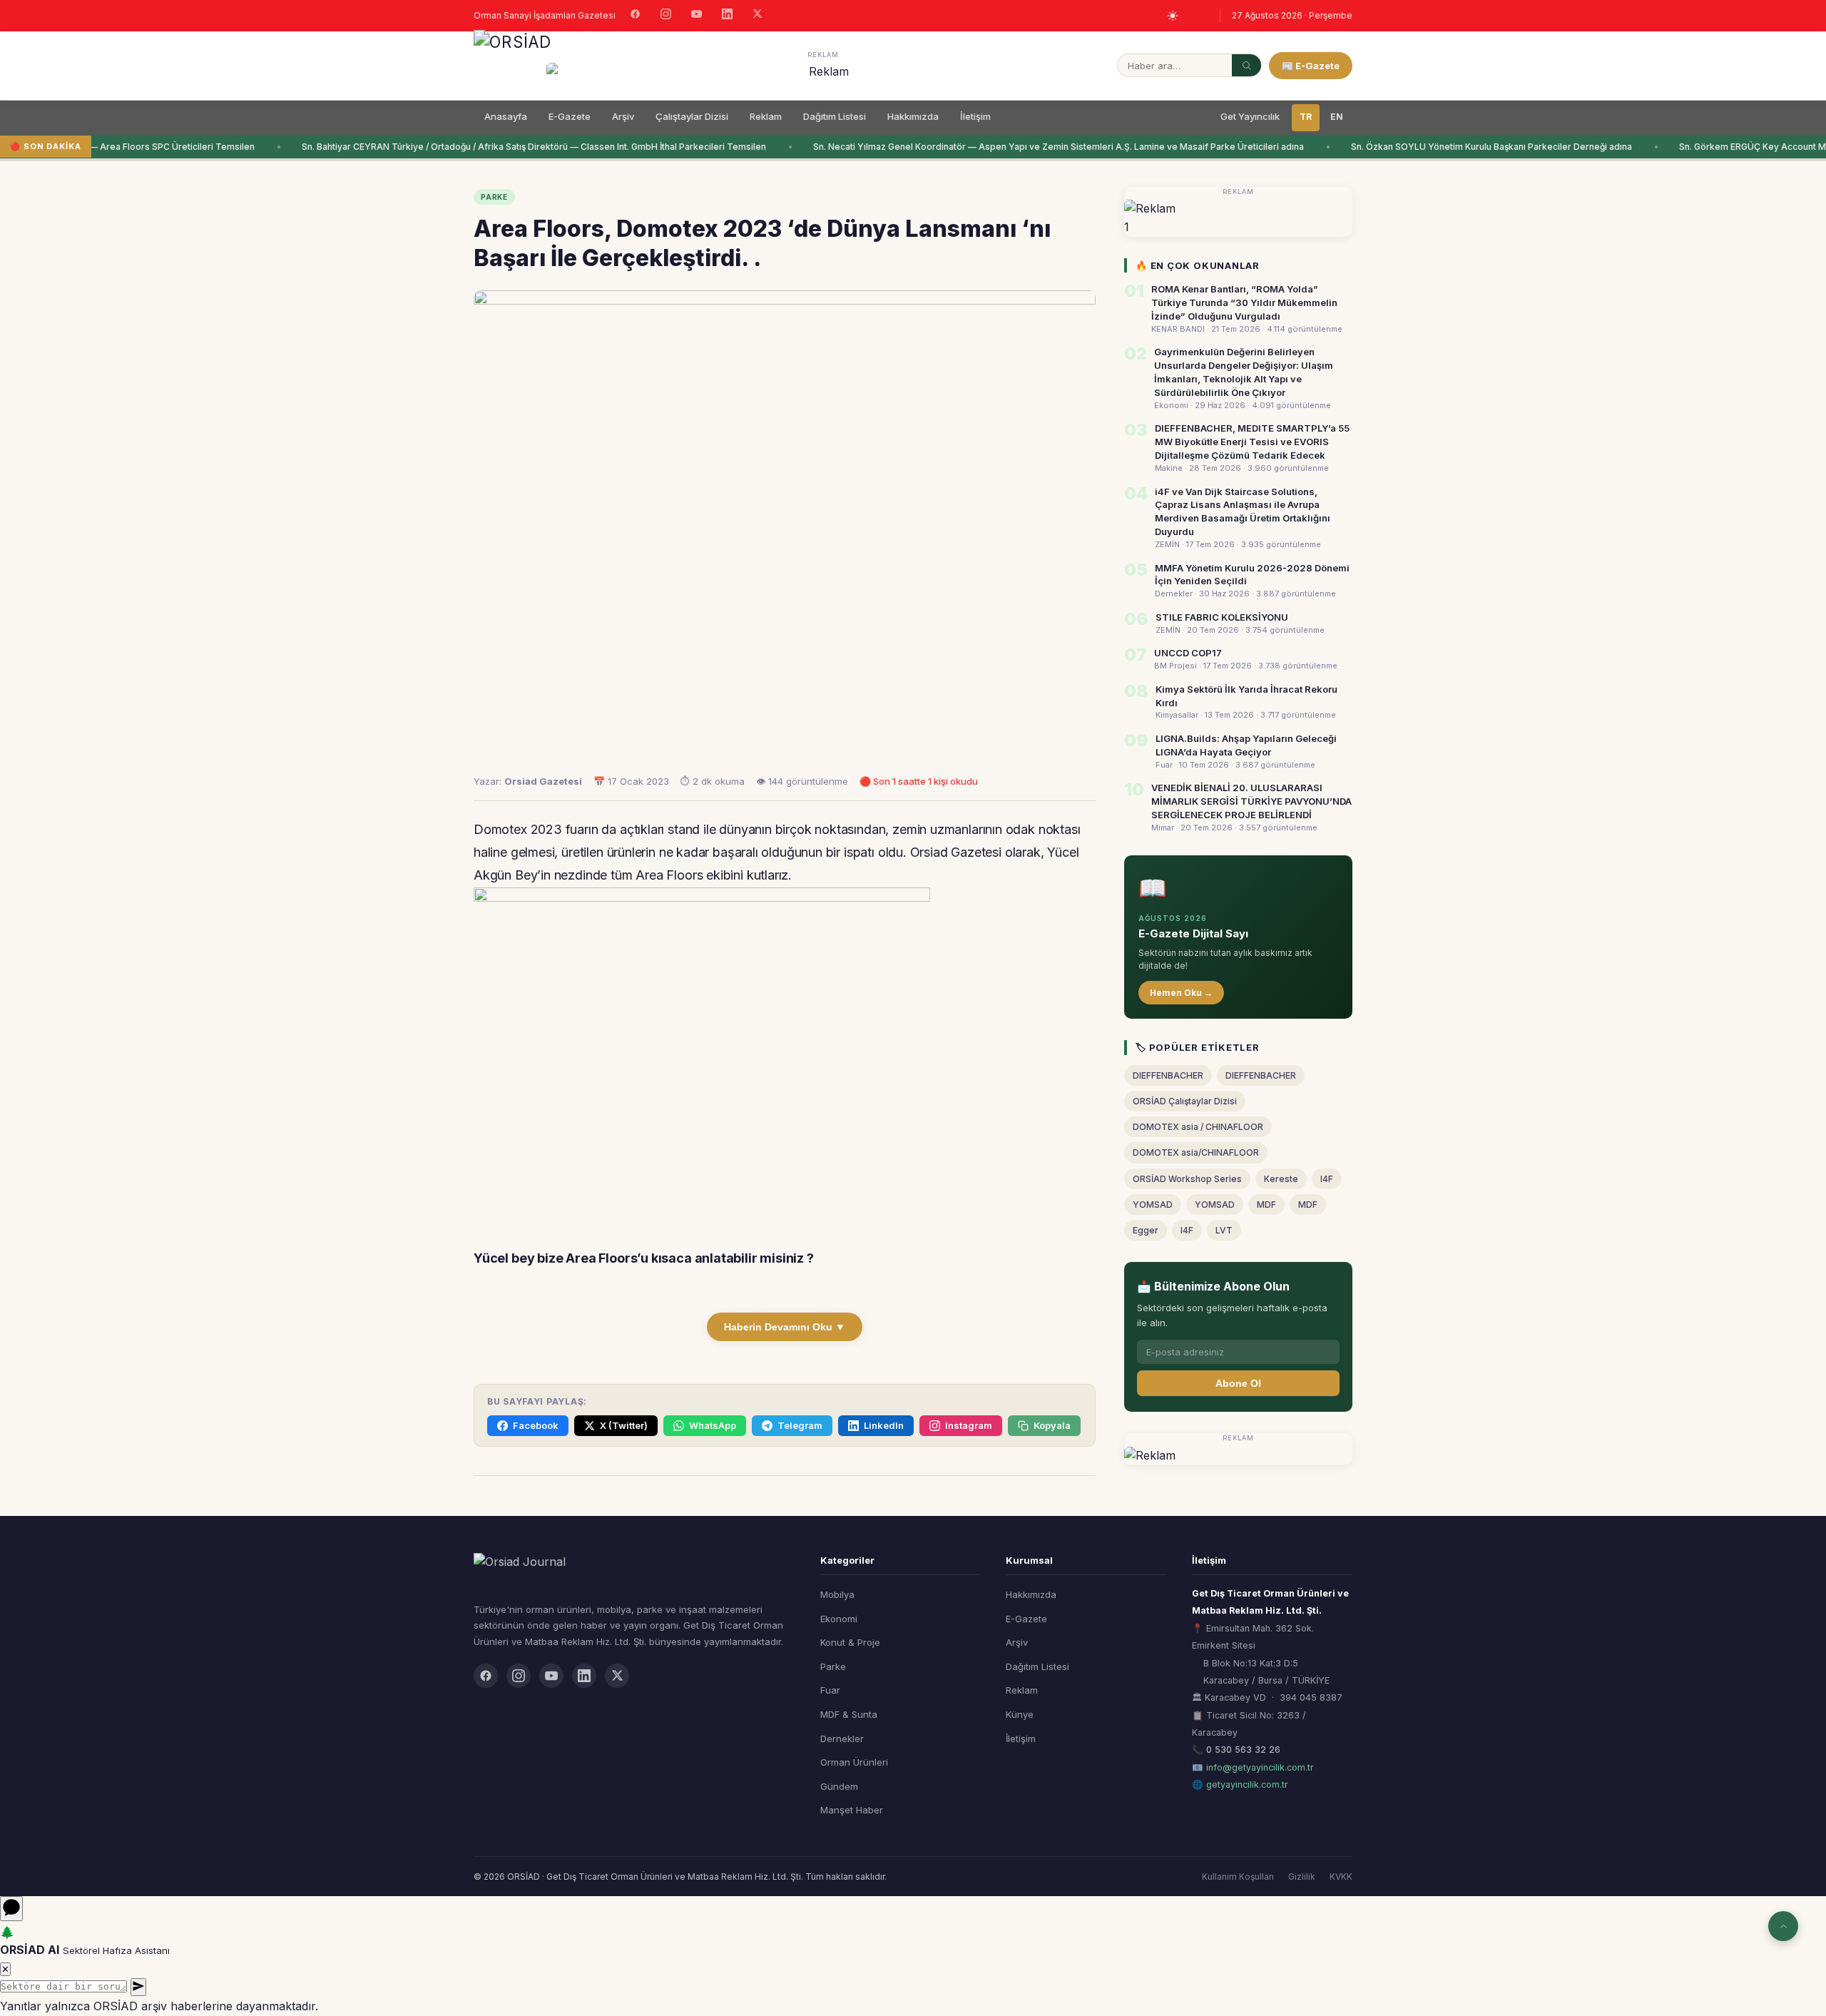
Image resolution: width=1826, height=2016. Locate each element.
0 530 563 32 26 (1243, 1750)
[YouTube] (697, 16)
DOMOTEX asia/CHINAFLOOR (1196, 1152)
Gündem (839, 1786)
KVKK (1341, 1877)
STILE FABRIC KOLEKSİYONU (1222, 617)
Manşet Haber (852, 1810)
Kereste (1281, 1179)
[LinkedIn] (727, 16)
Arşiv (623, 116)
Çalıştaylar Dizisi (692, 116)
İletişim (975, 116)
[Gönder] (138, 1987)
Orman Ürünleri (854, 1762)
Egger (1146, 1230)
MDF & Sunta (849, 1714)
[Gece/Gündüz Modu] (1173, 16)
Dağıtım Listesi (835, 116)
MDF (1266, 1205)
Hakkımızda (913, 116)
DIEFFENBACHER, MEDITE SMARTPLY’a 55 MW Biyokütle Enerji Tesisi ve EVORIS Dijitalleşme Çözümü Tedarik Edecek (1252, 442)
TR (1306, 117)
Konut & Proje (850, 1642)
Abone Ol (1238, 1383)
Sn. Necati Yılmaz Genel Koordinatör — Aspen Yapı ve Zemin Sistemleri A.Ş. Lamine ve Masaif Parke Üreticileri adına (1039, 147)
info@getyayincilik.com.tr (1260, 1767)
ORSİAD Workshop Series (1187, 1179)
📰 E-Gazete (1311, 66)
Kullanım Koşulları (1238, 1877)
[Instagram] (666, 16)
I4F (1327, 1179)
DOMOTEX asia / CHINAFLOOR (1198, 1127)
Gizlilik (1302, 1877)
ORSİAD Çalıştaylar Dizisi (1185, 1101)
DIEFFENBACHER (1168, 1075)
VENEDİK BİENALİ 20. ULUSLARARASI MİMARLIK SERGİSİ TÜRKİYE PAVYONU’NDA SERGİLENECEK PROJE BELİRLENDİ (1251, 801)
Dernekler (842, 1738)
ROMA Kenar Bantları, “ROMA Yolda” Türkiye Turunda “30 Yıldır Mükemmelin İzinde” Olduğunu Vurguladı (1244, 302)
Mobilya (837, 1594)
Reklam (766, 116)
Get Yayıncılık (1250, 116)
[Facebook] (635, 16)
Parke (833, 1666)
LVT (1224, 1230)
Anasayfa (506, 116)
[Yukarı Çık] (1783, 1926)
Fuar (830, 1690)
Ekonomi (839, 1619)
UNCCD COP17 (1188, 653)
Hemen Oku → (1181, 993)
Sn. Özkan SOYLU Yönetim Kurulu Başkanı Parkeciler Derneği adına (1471, 147)
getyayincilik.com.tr (1247, 1785)
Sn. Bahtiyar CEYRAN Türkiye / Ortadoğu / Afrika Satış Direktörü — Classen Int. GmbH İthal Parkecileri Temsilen (514, 147)
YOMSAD (1153, 1205)
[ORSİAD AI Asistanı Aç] (11, 1909)
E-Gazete (570, 116)
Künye (1020, 1714)
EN (1337, 117)
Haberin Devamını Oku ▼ (785, 1327)
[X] (758, 15)
